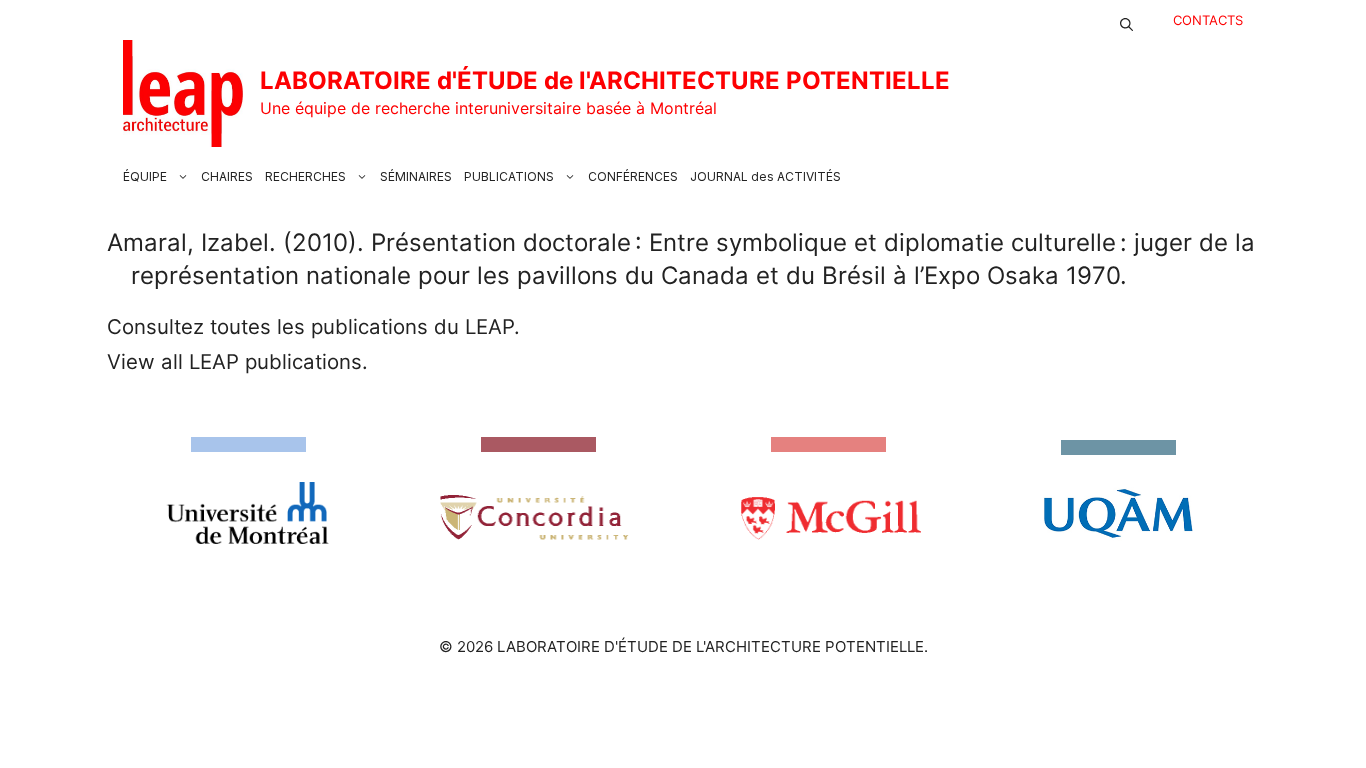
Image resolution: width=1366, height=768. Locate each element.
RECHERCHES (305, 176)
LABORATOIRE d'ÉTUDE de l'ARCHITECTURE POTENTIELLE (605, 80)
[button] (1126, 20)
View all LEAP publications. (237, 361)
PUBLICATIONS (509, 176)
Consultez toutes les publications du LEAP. (313, 326)
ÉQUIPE (145, 176)
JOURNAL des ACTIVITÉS (765, 176)
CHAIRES (227, 176)
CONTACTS (1208, 20)
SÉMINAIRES (416, 176)
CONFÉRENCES (633, 176)
